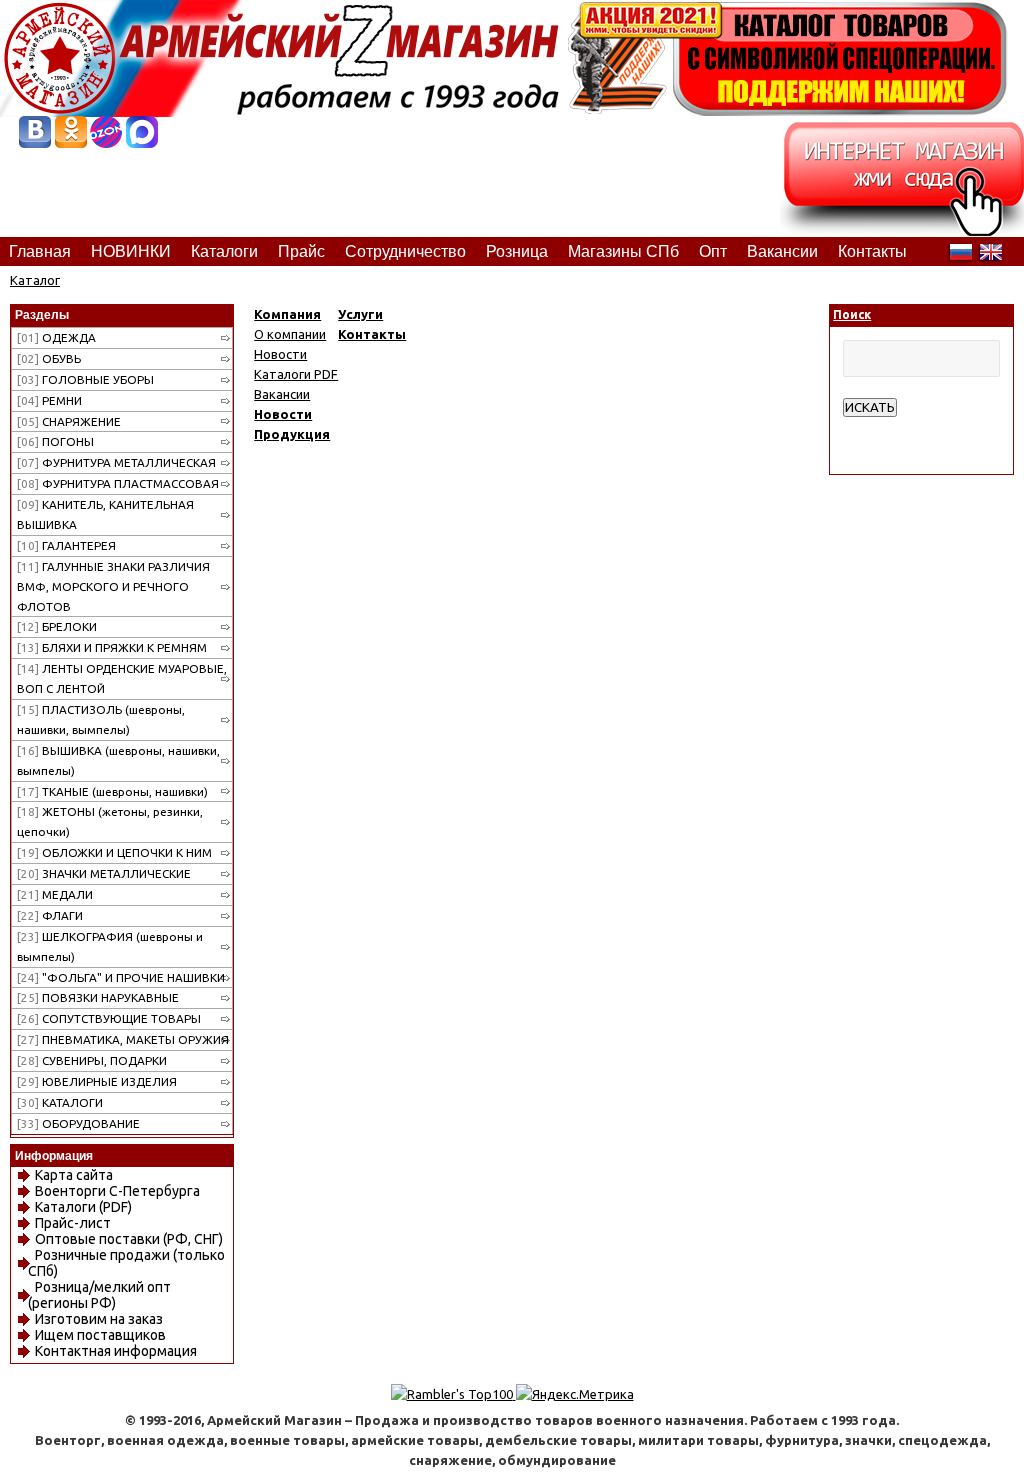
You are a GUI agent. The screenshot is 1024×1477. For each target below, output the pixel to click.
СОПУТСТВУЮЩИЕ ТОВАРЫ (109, 1018)
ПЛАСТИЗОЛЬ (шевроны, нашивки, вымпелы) (101, 719)
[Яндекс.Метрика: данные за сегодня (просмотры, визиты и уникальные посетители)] (575, 1394)
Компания (287, 314)
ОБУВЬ (49, 358)
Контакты (372, 334)
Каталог (35, 280)
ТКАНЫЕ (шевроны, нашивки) (112, 791)
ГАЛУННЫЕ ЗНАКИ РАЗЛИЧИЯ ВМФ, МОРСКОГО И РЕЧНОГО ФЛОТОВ (113, 586)
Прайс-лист (73, 1223)
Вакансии (282, 394)
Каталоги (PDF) (83, 1207)
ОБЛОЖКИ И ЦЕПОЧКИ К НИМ (114, 852)
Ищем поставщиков (100, 1335)
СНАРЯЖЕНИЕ (69, 421)
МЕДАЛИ (55, 894)
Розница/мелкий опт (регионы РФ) (99, 1295)
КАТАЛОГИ (60, 1102)
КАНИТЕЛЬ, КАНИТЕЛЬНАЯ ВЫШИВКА (105, 514)
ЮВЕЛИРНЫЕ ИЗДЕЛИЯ (97, 1081)
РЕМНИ (49, 400)
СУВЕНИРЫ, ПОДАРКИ (92, 1060)
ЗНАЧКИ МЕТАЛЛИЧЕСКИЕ (104, 873)
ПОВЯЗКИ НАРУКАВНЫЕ (98, 997)
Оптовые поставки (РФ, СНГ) (129, 1239)
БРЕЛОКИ (57, 626)
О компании (290, 334)
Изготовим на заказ (99, 1319)
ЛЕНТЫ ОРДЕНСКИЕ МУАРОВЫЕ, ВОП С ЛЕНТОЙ (122, 678)
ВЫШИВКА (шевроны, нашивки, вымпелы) (118, 760)
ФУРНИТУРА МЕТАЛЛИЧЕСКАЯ (116, 462)
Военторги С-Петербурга (117, 1191)
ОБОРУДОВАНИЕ (78, 1123)
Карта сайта (74, 1175)
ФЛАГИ (50, 915)
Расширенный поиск (904, 427)
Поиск (852, 314)
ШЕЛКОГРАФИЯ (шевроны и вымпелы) (110, 946)
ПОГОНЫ (55, 441)
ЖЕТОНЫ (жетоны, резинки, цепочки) (110, 821)
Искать (870, 407)
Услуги (360, 314)
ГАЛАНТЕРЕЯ (66, 545)
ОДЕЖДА (56, 337)
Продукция (292, 434)
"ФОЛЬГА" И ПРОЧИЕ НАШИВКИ (121, 977)
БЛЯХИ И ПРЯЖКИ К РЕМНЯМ (112, 647)
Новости (280, 354)
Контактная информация (116, 1351)
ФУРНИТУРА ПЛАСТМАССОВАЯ (118, 483)
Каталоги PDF (296, 374)
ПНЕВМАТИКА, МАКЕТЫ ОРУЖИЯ (123, 1039)
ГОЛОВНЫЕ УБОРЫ (85, 379)
